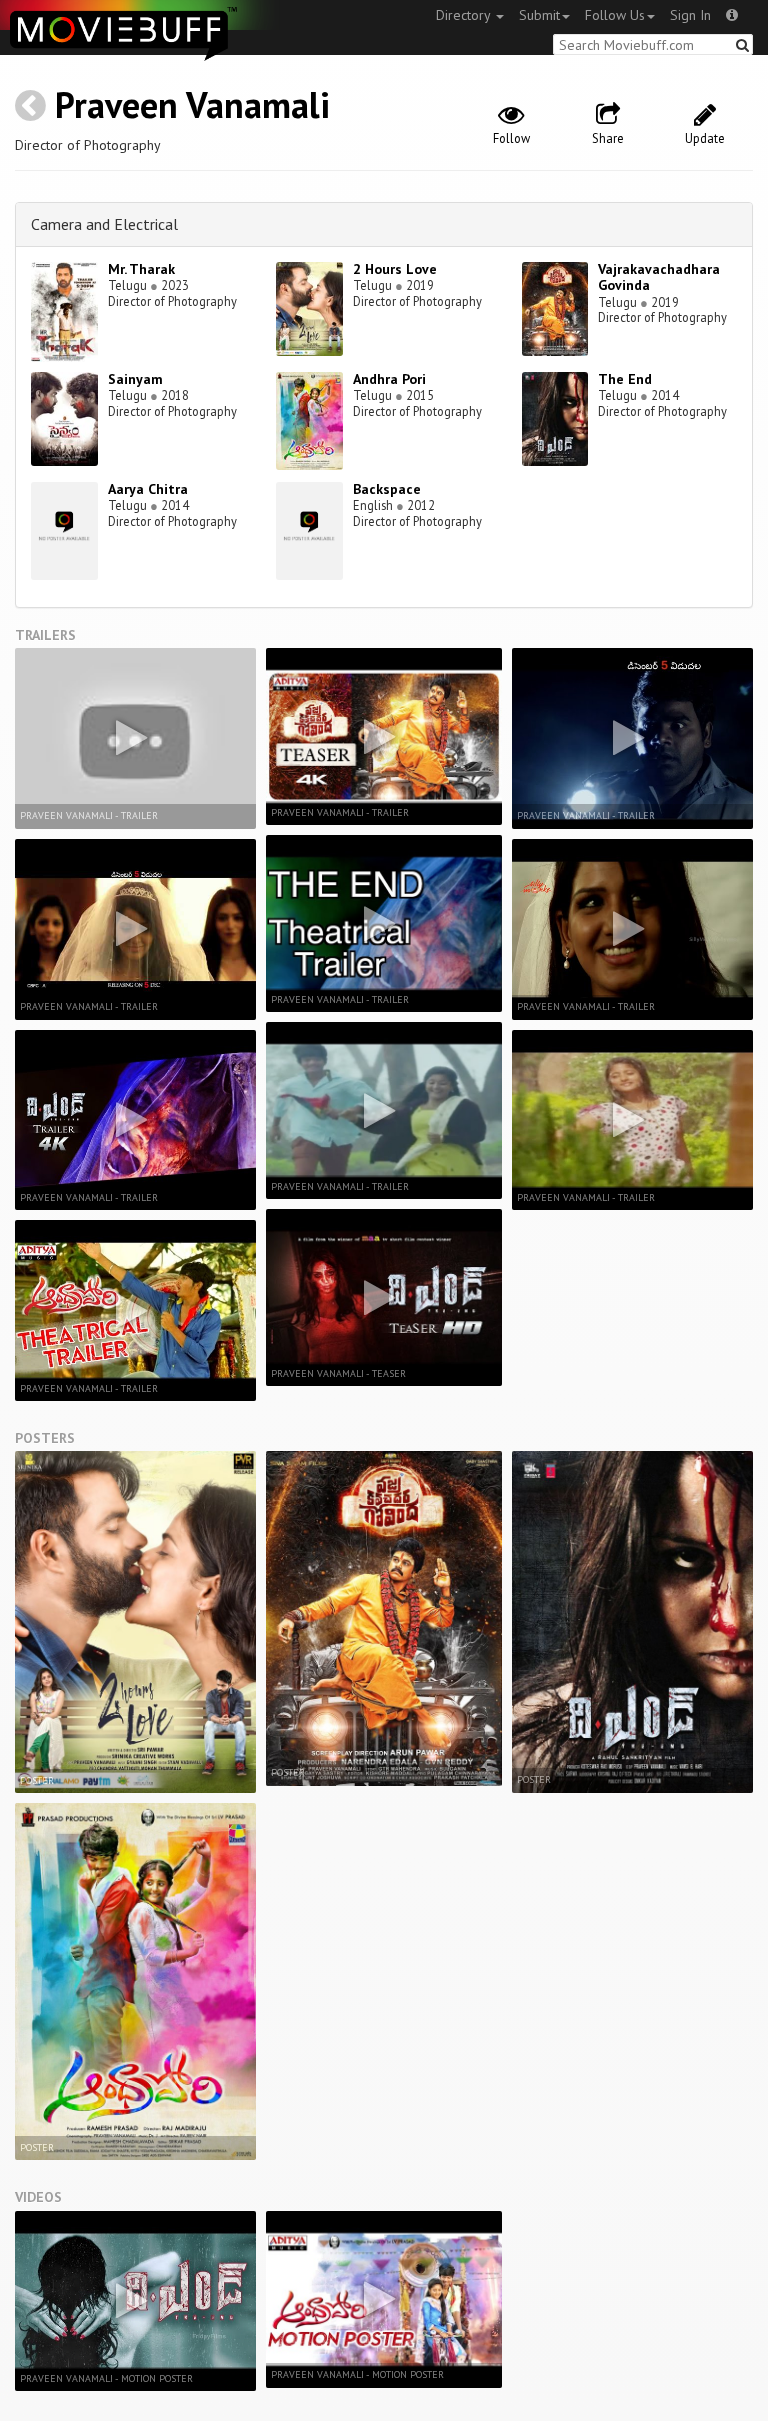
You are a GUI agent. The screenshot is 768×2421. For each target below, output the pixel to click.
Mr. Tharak (141, 269)
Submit (539, 15)
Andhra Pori (389, 379)
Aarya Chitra (148, 489)
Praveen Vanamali (192, 104)
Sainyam (135, 379)
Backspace (387, 489)
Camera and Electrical (104, 224)
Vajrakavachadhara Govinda (659, 277)
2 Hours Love (395, 269)
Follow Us (615, 15)
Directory (465, 15)
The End (625, 379)
